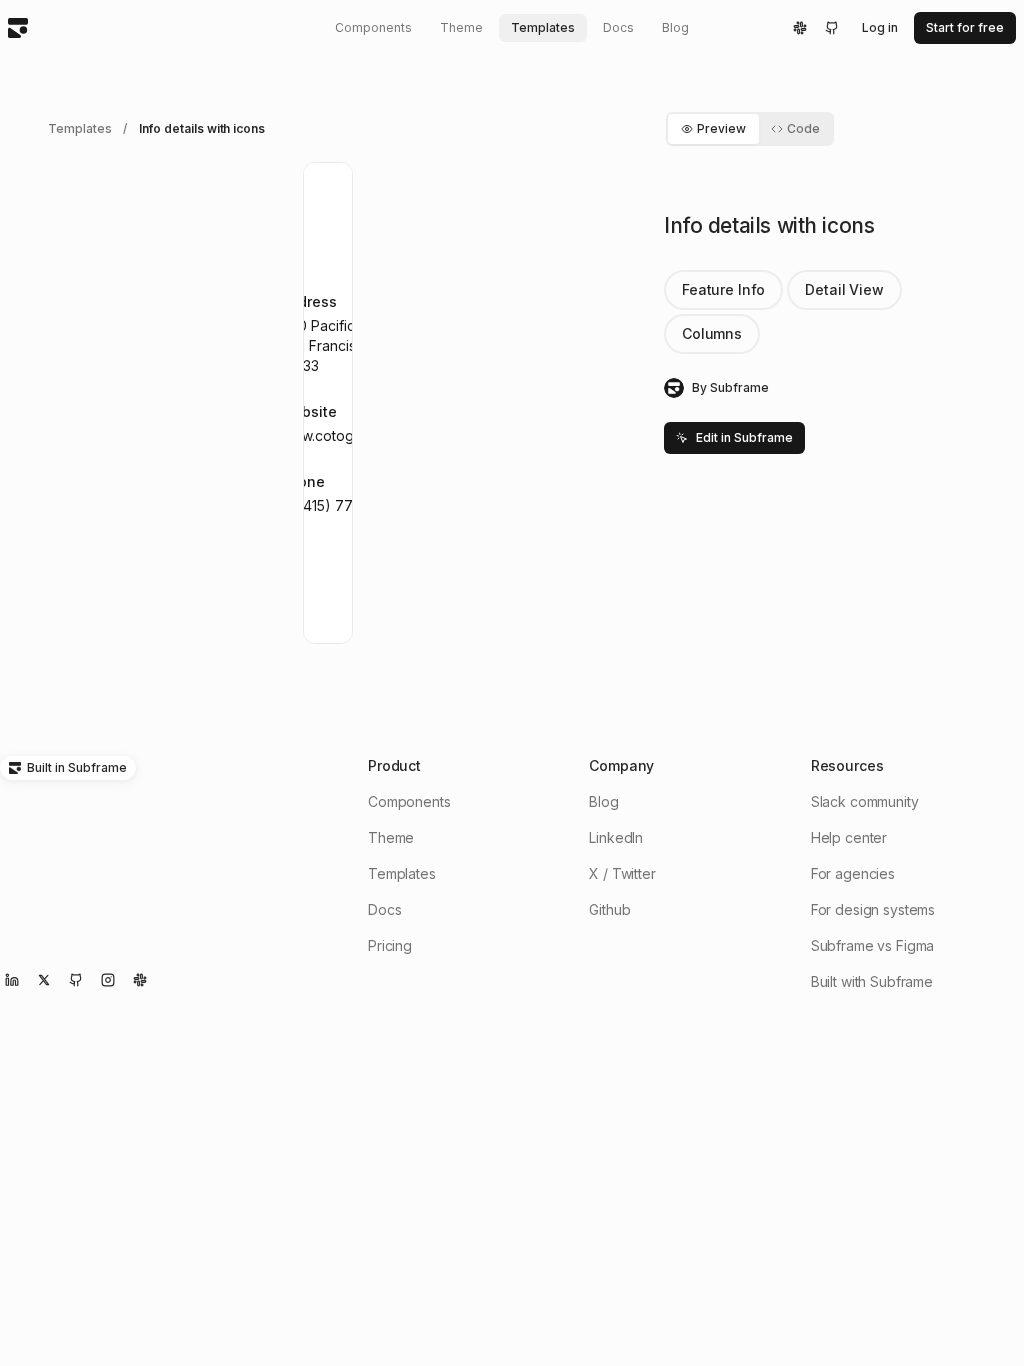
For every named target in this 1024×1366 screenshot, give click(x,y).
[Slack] (800, 28)
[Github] (832, 28)
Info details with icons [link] (202, 128)
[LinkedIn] (12, 980)
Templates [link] (79, 128)
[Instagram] (108, 980)
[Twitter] (44, 980)
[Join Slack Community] (140, 980)
